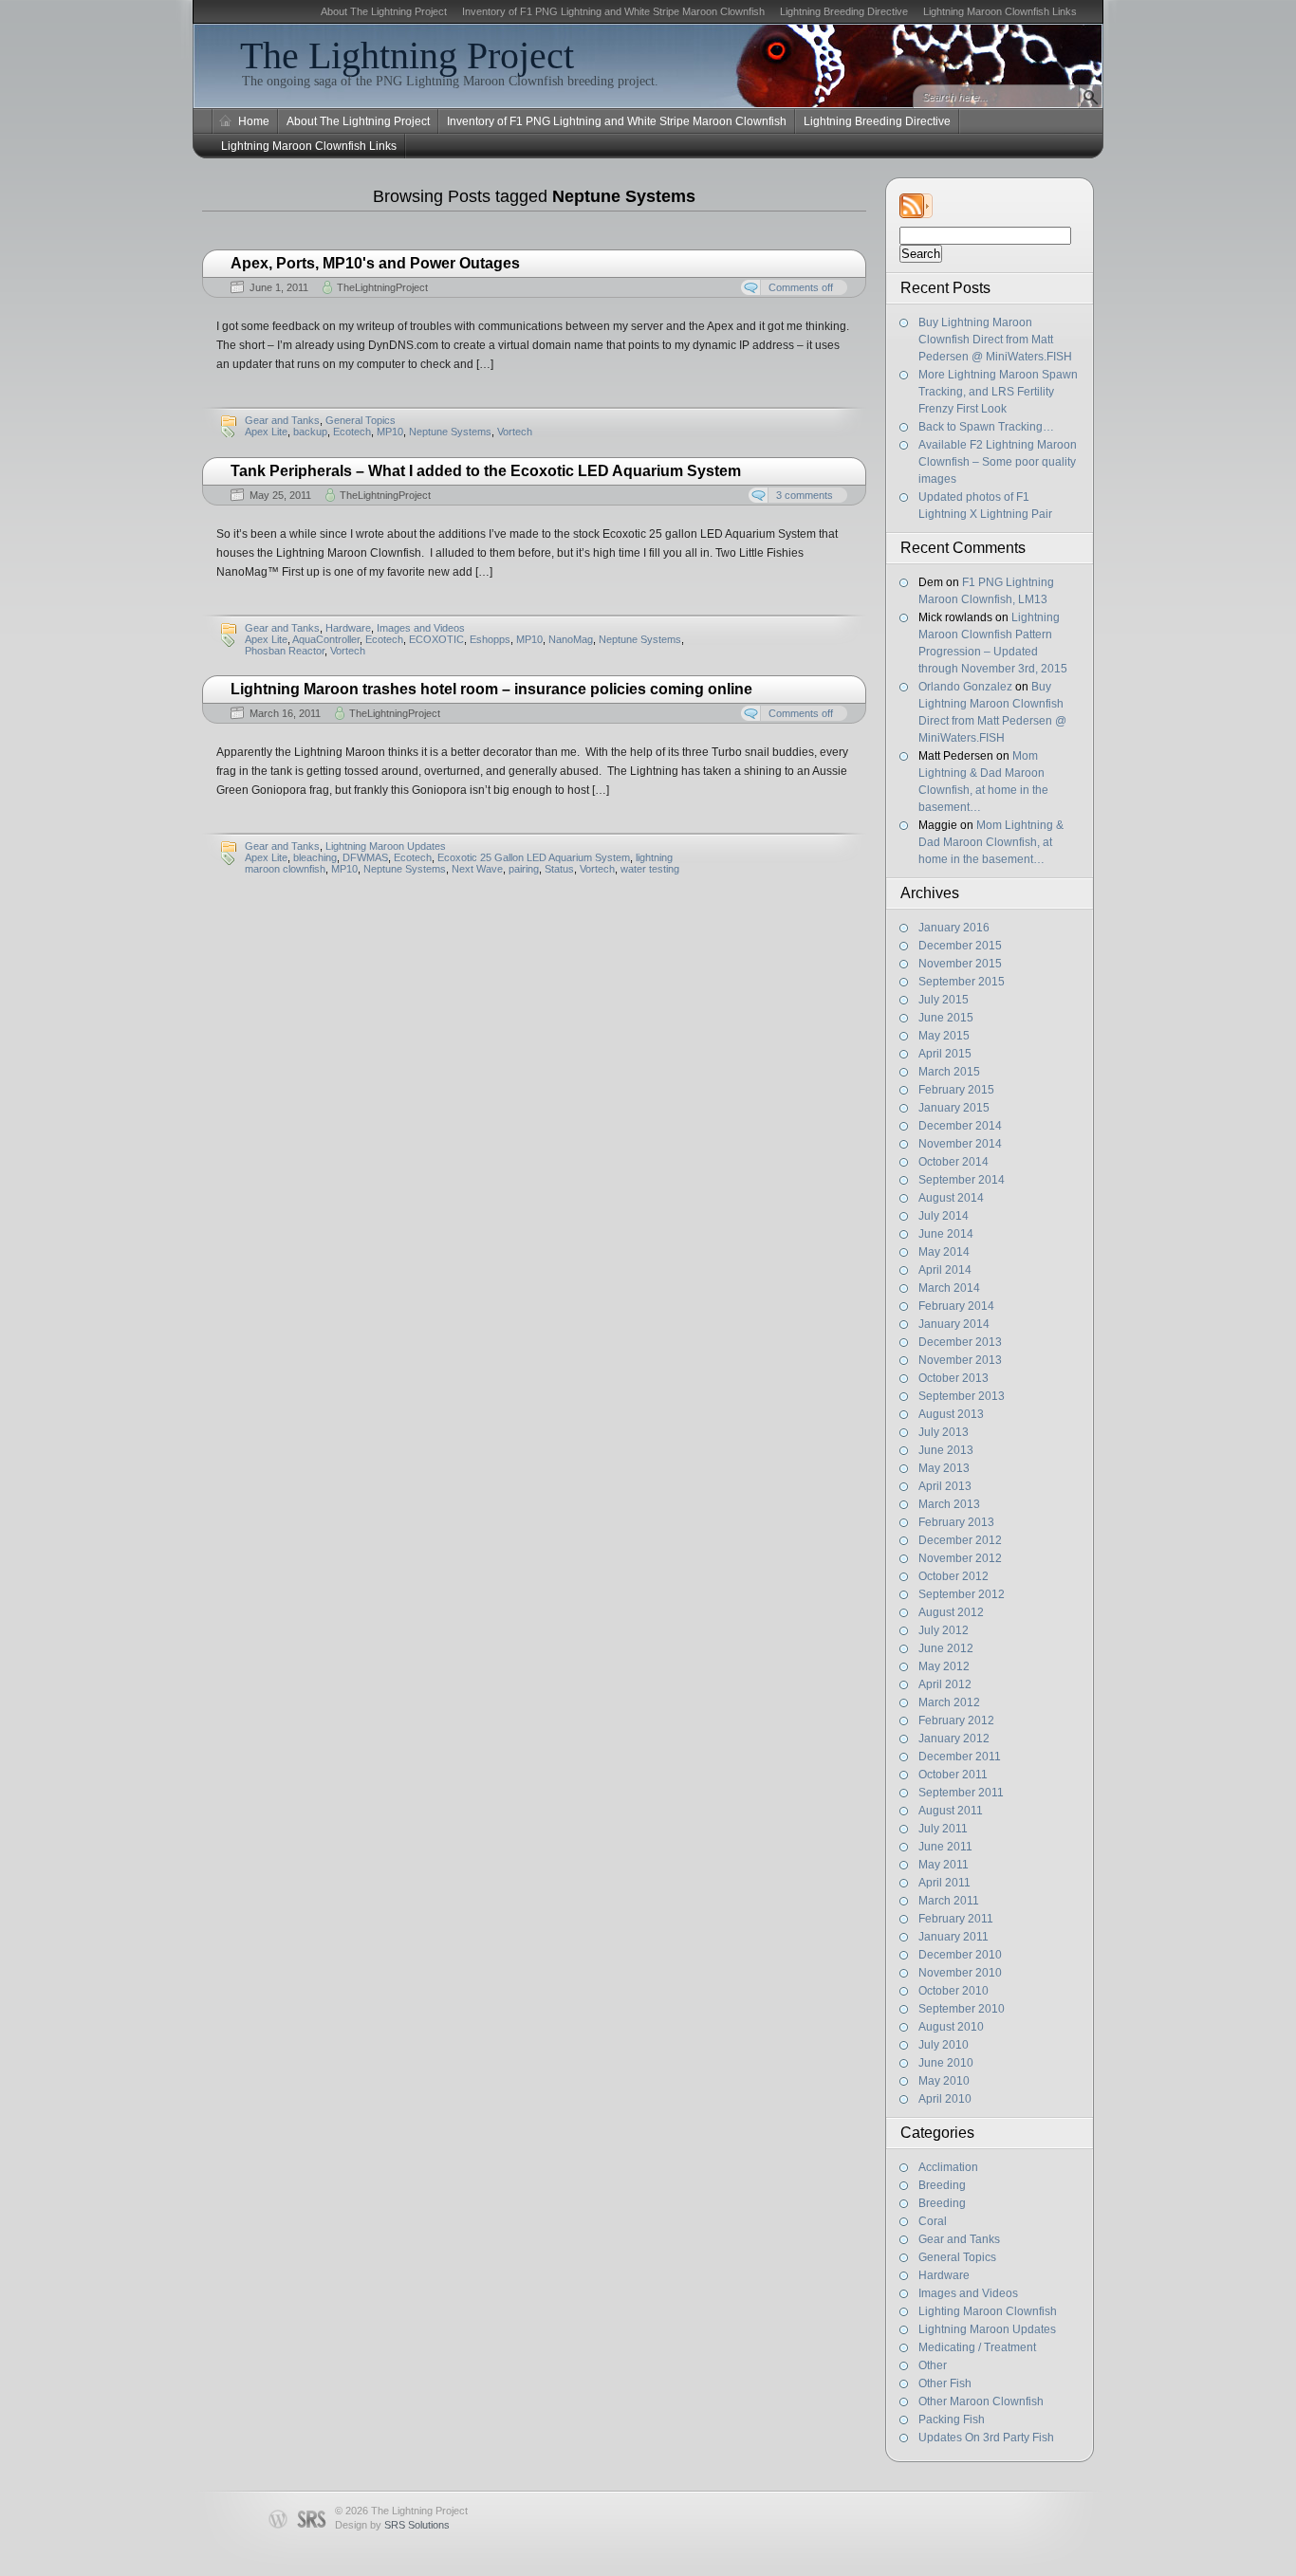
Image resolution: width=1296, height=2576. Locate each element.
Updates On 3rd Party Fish (986, 2438)
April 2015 (945, 1054)
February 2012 (956, 1720)
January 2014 (954, 1324)
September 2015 (962, 982)
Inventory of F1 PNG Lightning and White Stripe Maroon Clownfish (613, 11)
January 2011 (953, 1937)
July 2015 (944, 1000)
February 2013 (956, 1522)
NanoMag (571, 639)
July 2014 (944, 1216)
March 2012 (949, 1702)
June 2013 (946, 1450)
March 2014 (949, 1288)
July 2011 (943, 1829)
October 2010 (953, 1991)
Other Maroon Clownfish (981, 2401)
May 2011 (944, 1865)
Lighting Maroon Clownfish (988, 2311)
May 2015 (944, 1036)
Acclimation (948, 2167)
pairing (524, 869)
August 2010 (951, 2027)
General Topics (957, 2257)
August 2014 (951, 1198)
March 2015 (949, 1072)
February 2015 (956, 1090)
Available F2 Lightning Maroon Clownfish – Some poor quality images (998, 462)
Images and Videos (968, 2293)
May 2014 (944, 1252)
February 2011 (956, 1919)
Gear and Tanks (959, 2239)
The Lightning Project (407, 55)
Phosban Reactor (285, 651)
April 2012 (945, 1684)
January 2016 (954, 928)
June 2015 (946, 1018)
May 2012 (944, 1666)
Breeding (942, 2185)
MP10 (390, 432)
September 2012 (962, 1594)
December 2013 (960, 1342)
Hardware (944, 2275)
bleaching (315, 857)
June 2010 (946, 2063)
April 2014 (945, 1270)
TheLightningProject (382, 287)
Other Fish (945, 2383)
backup (310, 432)
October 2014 (953, 1162)
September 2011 (961, 1793)
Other (933, 2365)
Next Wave (477, 869)
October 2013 (953, 1378)
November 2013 (960, 1360)
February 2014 (956, 1306)
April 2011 (944, 1883)
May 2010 (944, 2081)
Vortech (515, 432)
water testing (650, 869)
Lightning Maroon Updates (987, 2329)
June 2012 (946, 1648)
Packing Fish (952, 2420)
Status (559, 869)
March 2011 (949, 1901)
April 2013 (945, 1486)
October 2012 (953, 1576)
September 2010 (962, 2009)
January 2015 (954, 1108)
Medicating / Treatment (977, 2347)
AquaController (326, 639)
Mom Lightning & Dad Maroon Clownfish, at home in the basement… (991, 842)
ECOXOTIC (436, 639)
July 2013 (944, 1432)
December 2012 (960, 1540)
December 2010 (960, 1955)
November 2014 (960, 1144)
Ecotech (352, 432)
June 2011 (945, 1847)
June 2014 (946, 1234)
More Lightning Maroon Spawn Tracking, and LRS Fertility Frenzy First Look (998, 392)
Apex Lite (266, 432)
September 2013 (962, 1396)
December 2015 (960, 946)
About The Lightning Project (384, 11)
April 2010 (945, 2099)
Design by (392, 2525)
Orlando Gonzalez (965, 687)
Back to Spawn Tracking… (986, 427)
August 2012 (951, 1612)
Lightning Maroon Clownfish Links (1000, 11)
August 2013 (951, 1414)
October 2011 (953, 1775)
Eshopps (490, 639)
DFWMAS (365, 857)
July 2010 (944, 2045)
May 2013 (944, 1468)
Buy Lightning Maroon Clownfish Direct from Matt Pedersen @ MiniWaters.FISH (995, 340)
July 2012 (944, 1630)
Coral (933, 2221)
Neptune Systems (450, 432)
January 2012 (954, 1739)
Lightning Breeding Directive (844, 11)
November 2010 (960, 1973)
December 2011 (960, 1757)
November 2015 (960, 964)
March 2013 (949, 1504)
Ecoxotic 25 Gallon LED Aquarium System (534, 857)
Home (254, 121)
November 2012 (960, 1558)
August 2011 (951, 1811)
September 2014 (962, 1180)
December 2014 (960, 1126)
